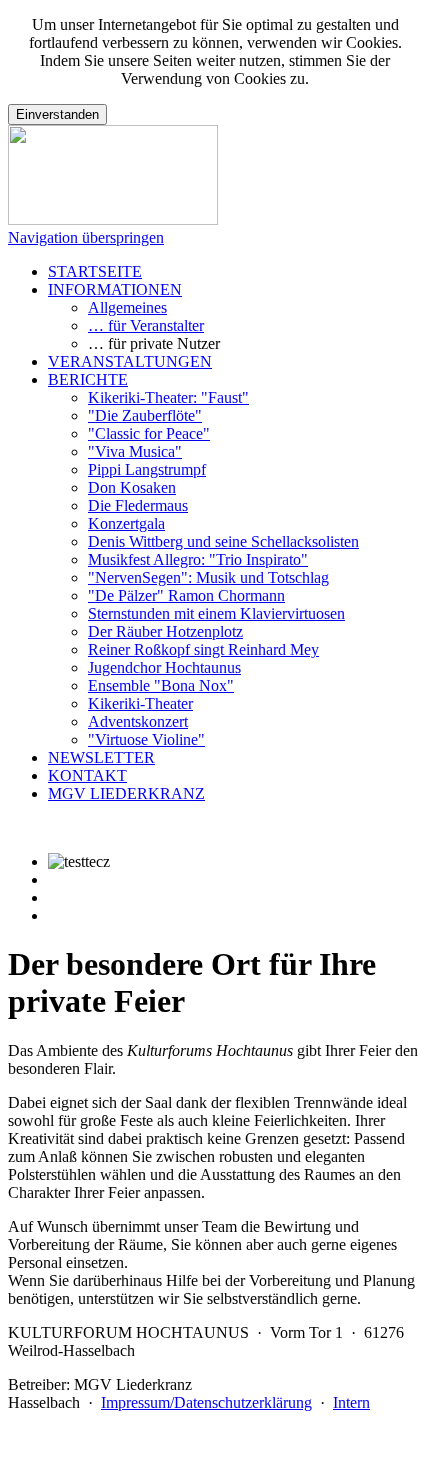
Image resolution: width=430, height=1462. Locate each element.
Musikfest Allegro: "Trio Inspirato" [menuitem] (198, 559)
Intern (351, 1402)
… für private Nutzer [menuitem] (154, 343)
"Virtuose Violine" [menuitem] (146, 739)
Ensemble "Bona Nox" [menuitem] (161, 685)
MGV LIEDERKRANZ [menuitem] (126, 793)
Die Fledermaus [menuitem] (138, 505)
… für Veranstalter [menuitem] (146, 325)
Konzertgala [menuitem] (126, 523)
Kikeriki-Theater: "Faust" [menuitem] (168, 397)
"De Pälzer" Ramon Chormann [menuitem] (186, 595)
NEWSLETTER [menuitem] (101, 757)
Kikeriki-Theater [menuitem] (140, 703)
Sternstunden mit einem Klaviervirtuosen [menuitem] (216, 613)
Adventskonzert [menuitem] (138, 721)
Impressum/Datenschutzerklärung (206, 1402)
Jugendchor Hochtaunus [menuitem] (164, 667)
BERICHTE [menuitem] (88, 379)
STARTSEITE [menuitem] (95, 271)
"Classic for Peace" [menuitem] (149, 433)
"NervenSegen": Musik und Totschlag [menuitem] (208, 577)
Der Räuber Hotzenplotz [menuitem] (165, 631)
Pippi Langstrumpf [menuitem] (147, 469)
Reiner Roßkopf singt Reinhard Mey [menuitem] (203, 649)
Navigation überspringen (86, 237)
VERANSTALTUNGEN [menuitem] (130, 361)
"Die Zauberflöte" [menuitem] (145, 415)
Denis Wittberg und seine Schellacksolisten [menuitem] (223, 541)
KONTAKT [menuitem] (87, 775)
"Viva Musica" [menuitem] (135, 451)
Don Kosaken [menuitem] (132, 487)
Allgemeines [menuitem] (127, 307)
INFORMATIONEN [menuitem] (115, 289)
